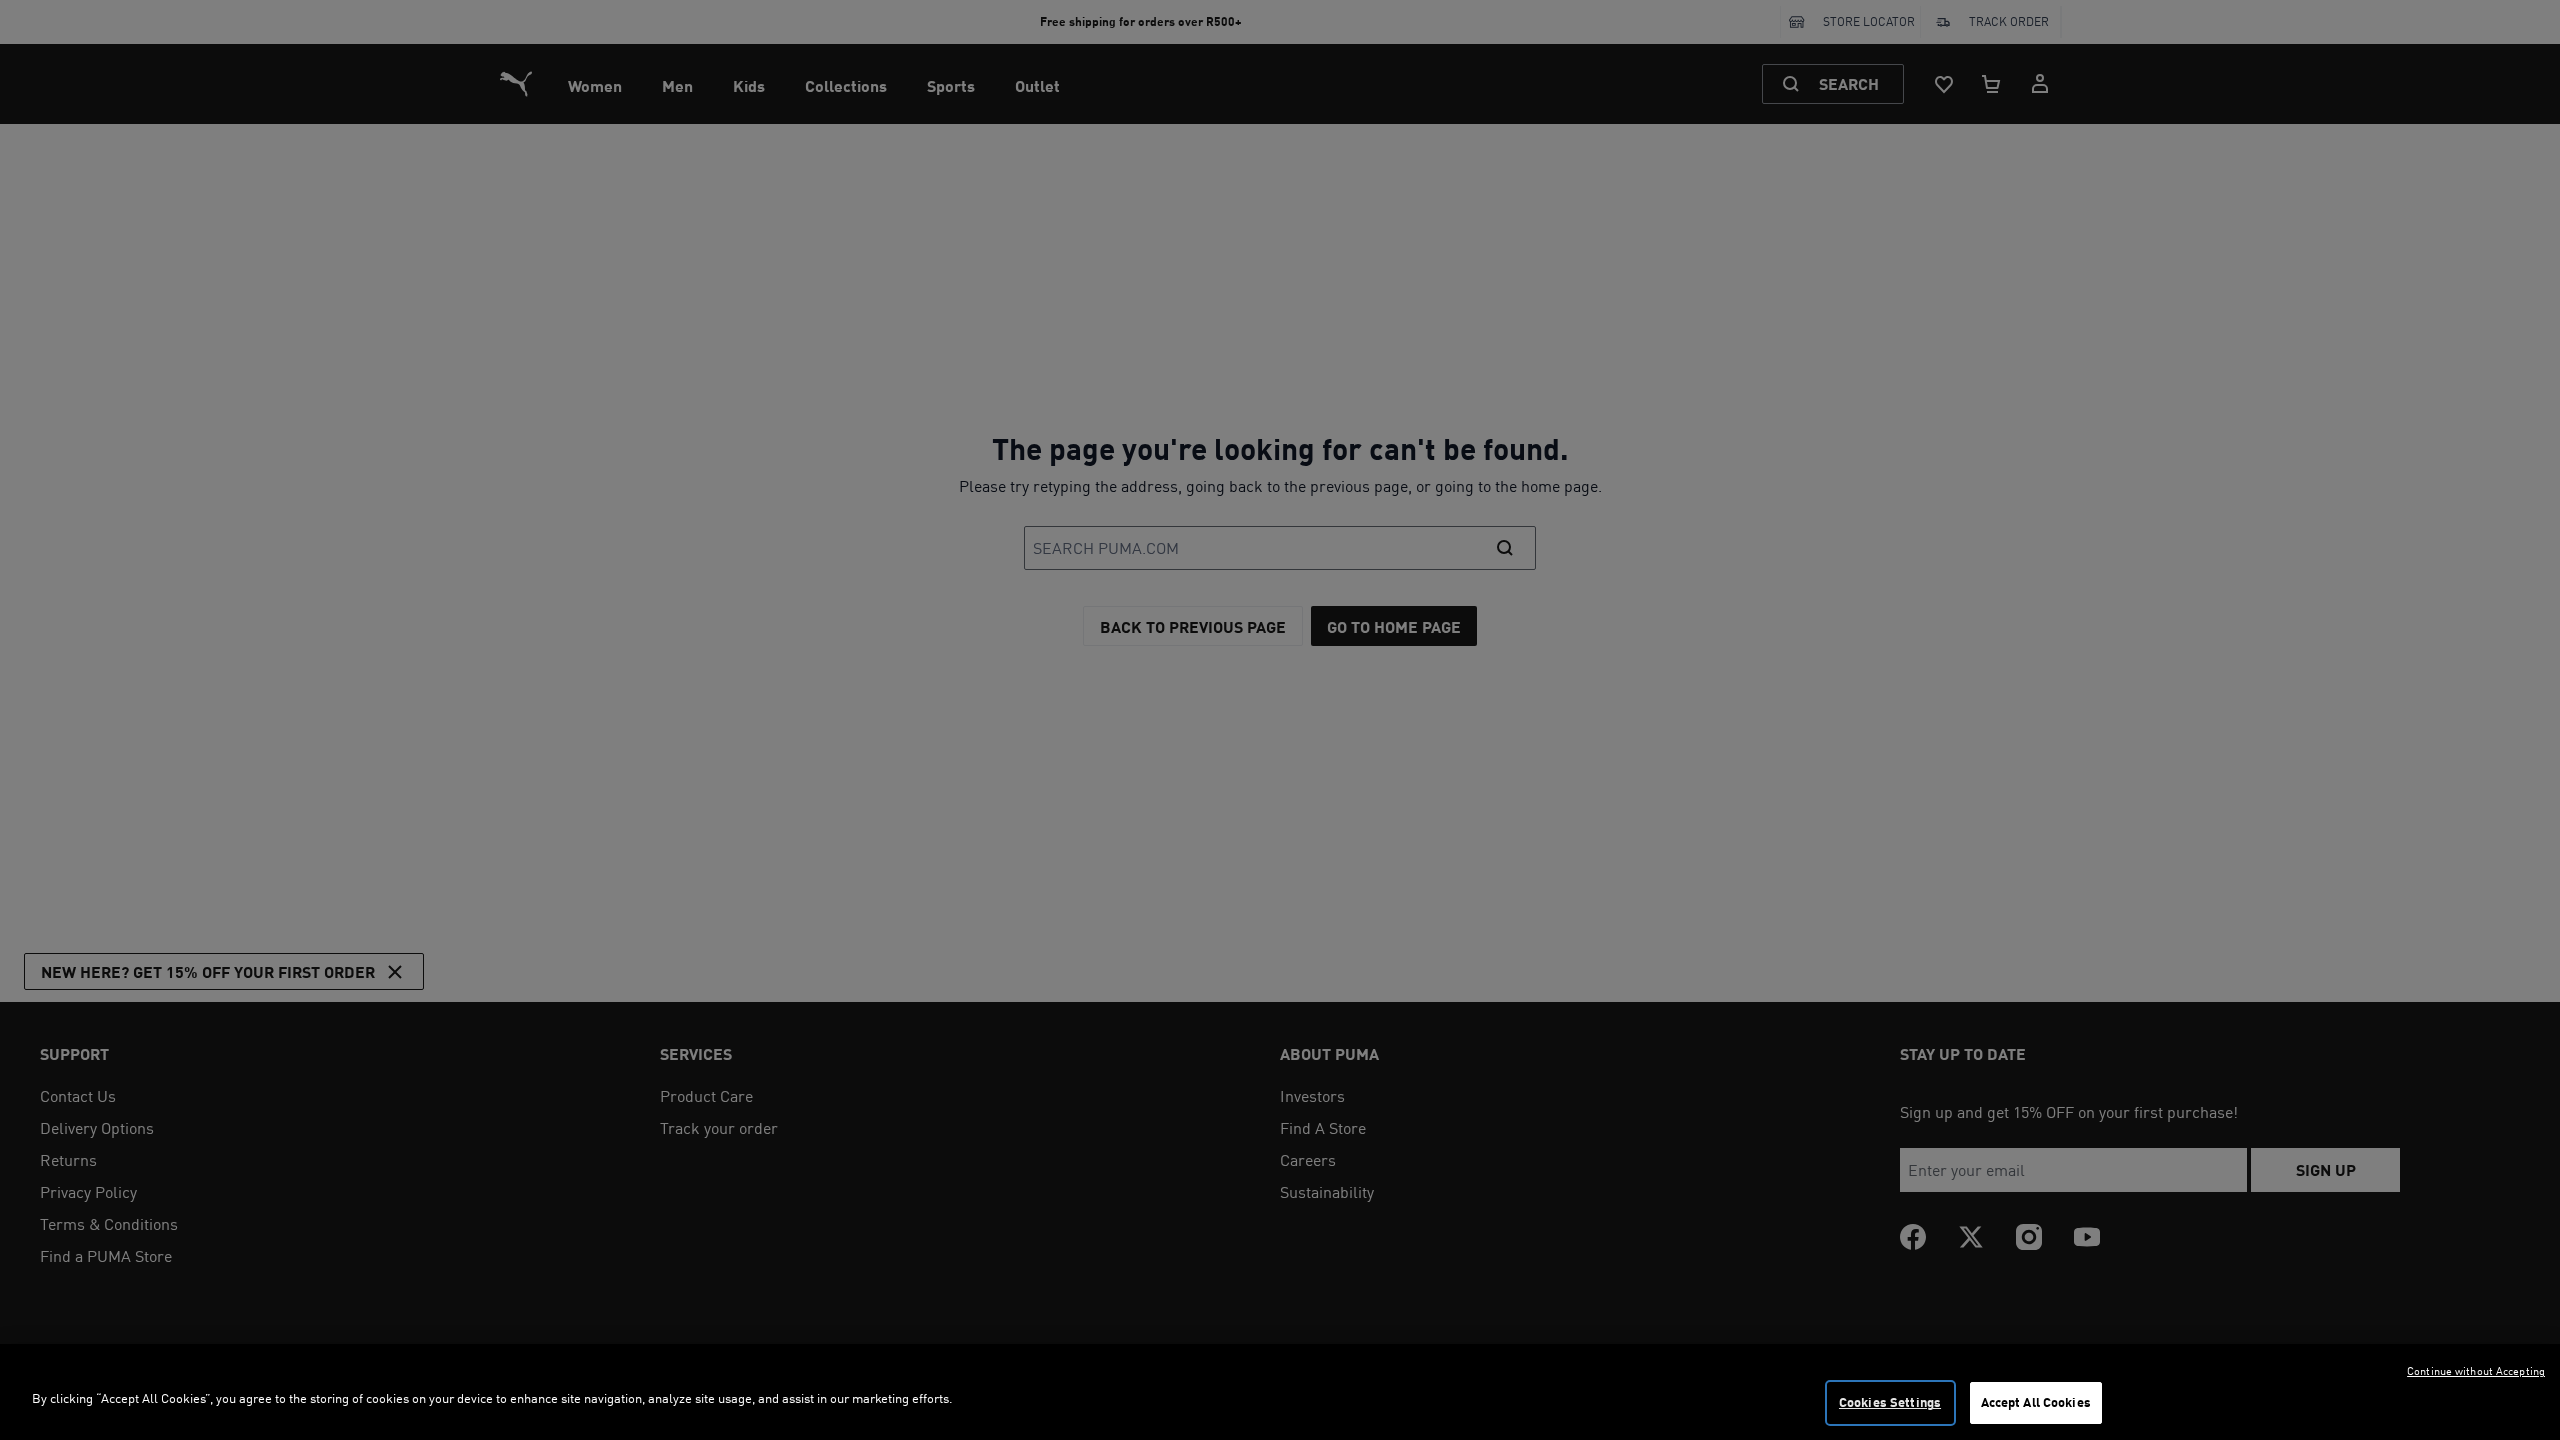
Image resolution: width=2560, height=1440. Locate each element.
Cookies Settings (1890, 1402)
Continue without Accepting (2476, 1371)
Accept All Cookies (2036, 1402)
